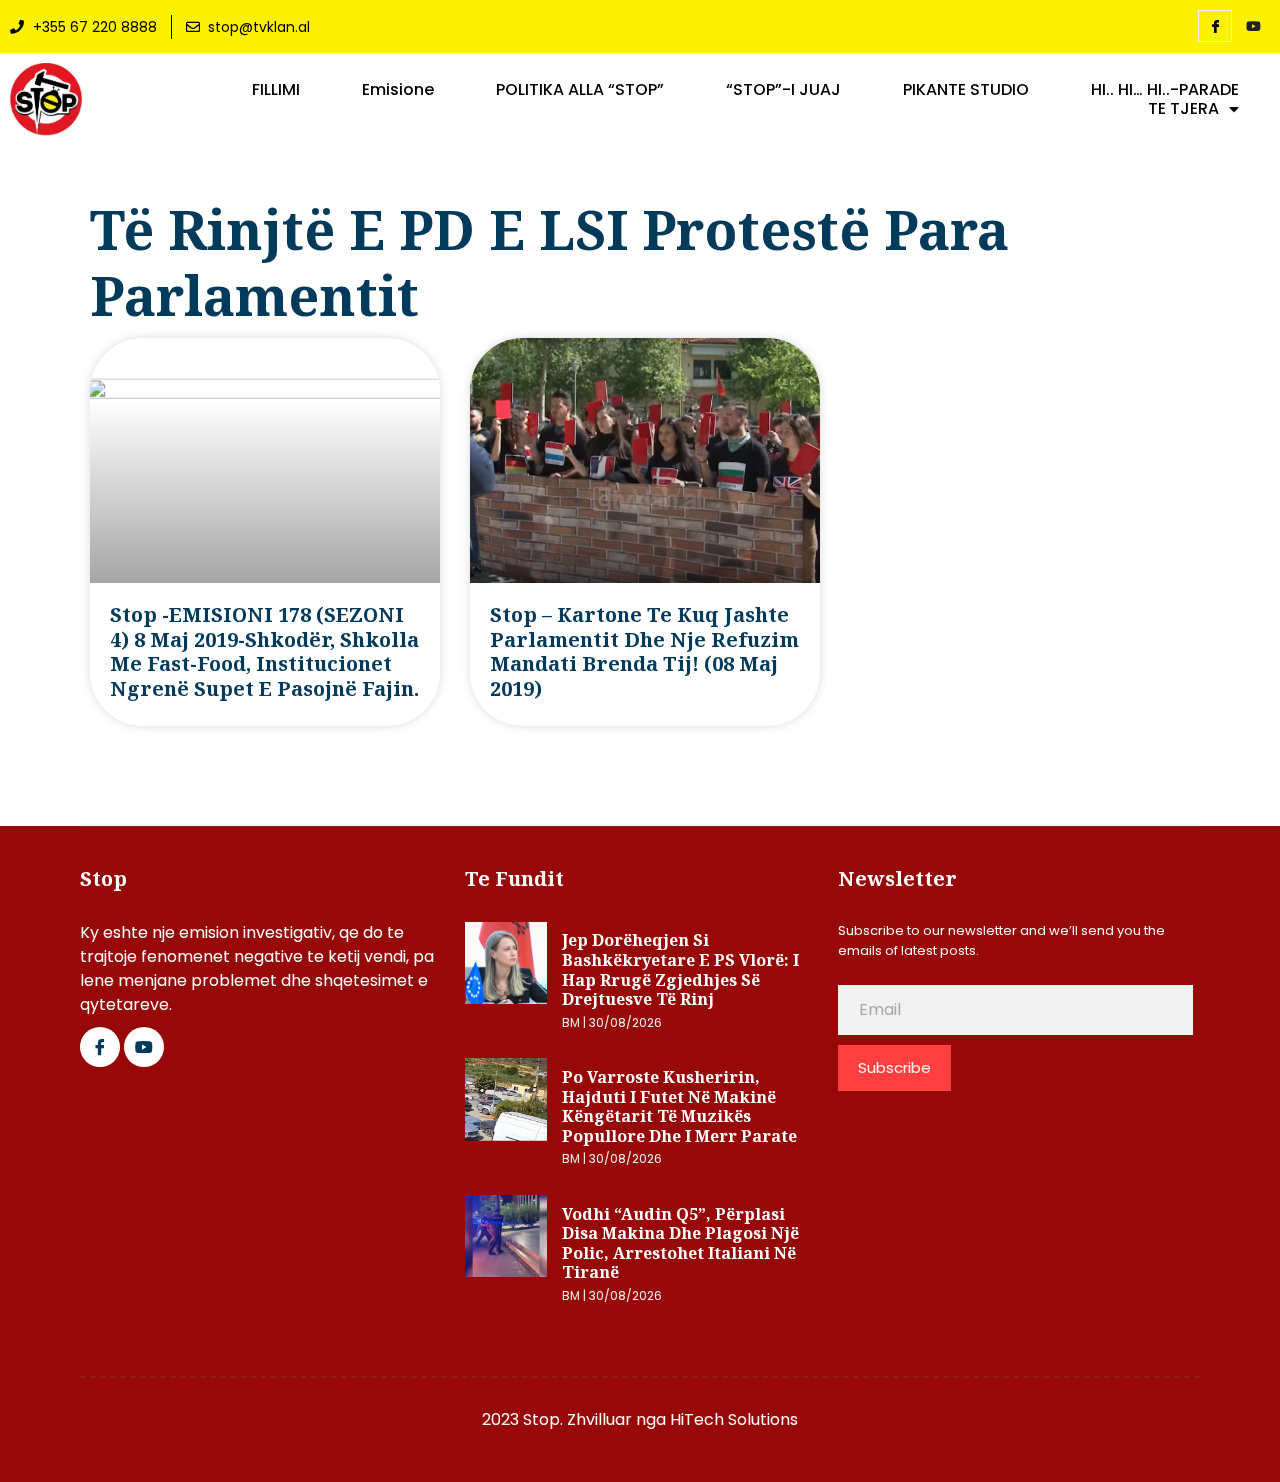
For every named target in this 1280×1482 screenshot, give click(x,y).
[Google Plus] (144, 1047)
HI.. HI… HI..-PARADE (1165, 90)
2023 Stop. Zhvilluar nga (576, 1419)
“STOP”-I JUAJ (783, 90)
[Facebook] (1215, 26)
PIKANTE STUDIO (966, 90)
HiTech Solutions (734, 1419)
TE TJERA (1183, 109)
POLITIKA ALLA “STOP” (580, 90)
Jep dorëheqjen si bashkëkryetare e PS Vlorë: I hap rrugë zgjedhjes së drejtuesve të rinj (680, 969)
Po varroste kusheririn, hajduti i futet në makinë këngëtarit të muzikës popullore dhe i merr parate (679, 1106)
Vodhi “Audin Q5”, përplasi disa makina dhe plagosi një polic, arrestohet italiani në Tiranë (680, 1243)
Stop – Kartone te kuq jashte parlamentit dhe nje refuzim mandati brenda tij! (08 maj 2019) (644, 651)
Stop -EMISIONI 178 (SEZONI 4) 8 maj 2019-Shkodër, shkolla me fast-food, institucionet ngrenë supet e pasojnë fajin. (264, 651)
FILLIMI (276, 90)
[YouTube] (1253, 27)
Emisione (398, 90)
